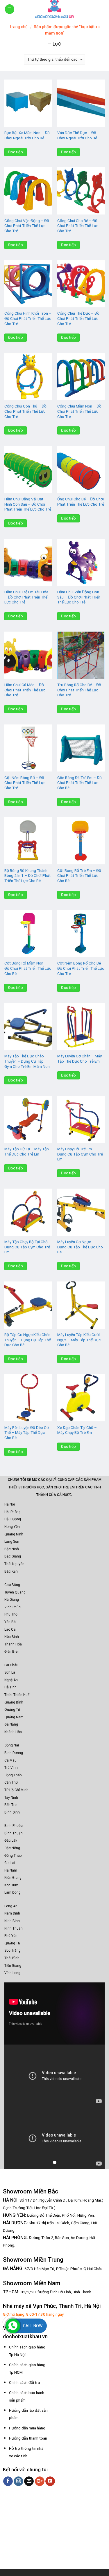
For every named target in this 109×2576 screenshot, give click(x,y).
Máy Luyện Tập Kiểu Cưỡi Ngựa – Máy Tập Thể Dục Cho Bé (79, 1340)
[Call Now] (13, 2326)
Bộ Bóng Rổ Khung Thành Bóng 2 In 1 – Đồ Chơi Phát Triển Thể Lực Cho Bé (27, 876)
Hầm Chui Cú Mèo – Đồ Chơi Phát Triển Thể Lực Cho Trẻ (25, 690)
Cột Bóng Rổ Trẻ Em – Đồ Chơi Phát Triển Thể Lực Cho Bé (79, 876)
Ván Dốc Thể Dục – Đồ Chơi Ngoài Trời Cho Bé (77, 135)
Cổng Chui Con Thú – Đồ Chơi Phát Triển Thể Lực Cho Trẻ (25, 411)
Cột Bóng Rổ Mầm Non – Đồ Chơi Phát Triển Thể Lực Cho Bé (28, 968)
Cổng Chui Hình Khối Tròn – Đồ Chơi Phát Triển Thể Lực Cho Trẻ (28, 318)
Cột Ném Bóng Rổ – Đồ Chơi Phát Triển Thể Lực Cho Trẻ (25, 783)
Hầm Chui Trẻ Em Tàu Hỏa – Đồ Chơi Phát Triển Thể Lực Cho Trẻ (26, 597)
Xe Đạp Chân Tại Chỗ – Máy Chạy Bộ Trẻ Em (77, 1430)
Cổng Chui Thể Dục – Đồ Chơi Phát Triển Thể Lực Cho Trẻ (78, 318)
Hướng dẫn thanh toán (28, 2438)
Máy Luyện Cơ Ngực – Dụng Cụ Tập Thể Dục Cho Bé (80, 1247)
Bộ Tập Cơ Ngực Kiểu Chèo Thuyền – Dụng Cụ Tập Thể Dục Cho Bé (28, 1340)
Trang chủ (18, 27)
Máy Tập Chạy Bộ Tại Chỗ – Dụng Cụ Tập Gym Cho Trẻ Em (28, 1247)
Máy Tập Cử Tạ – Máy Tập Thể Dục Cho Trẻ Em (27, 1151)
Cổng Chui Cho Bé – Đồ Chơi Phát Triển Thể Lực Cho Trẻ (78, 226)
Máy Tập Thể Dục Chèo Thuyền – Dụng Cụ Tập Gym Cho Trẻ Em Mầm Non (27, 1061)
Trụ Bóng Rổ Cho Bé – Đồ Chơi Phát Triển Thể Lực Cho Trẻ (79, 690)
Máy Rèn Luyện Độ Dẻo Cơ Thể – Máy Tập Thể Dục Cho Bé (27, 1433)
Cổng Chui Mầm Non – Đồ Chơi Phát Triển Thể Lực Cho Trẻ (79, 411)
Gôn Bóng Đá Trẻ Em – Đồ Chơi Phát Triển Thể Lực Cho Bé (79, 783)
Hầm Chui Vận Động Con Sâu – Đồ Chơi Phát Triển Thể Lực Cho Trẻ (79, 597)
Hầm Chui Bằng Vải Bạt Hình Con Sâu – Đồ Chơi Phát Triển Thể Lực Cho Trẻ (28, 504)
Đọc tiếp (16, 152)
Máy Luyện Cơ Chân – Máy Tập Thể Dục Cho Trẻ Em (79, 1059)
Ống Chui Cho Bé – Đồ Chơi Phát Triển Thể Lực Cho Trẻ (81, 502)
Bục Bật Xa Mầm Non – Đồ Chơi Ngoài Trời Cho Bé (27, 135)
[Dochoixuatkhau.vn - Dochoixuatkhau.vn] (55, 9)
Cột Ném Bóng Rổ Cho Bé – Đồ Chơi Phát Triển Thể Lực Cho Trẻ (81, 968)
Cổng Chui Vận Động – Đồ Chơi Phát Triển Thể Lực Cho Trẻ (27, 226)
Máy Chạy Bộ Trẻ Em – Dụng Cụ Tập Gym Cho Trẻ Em (80, 1154)
